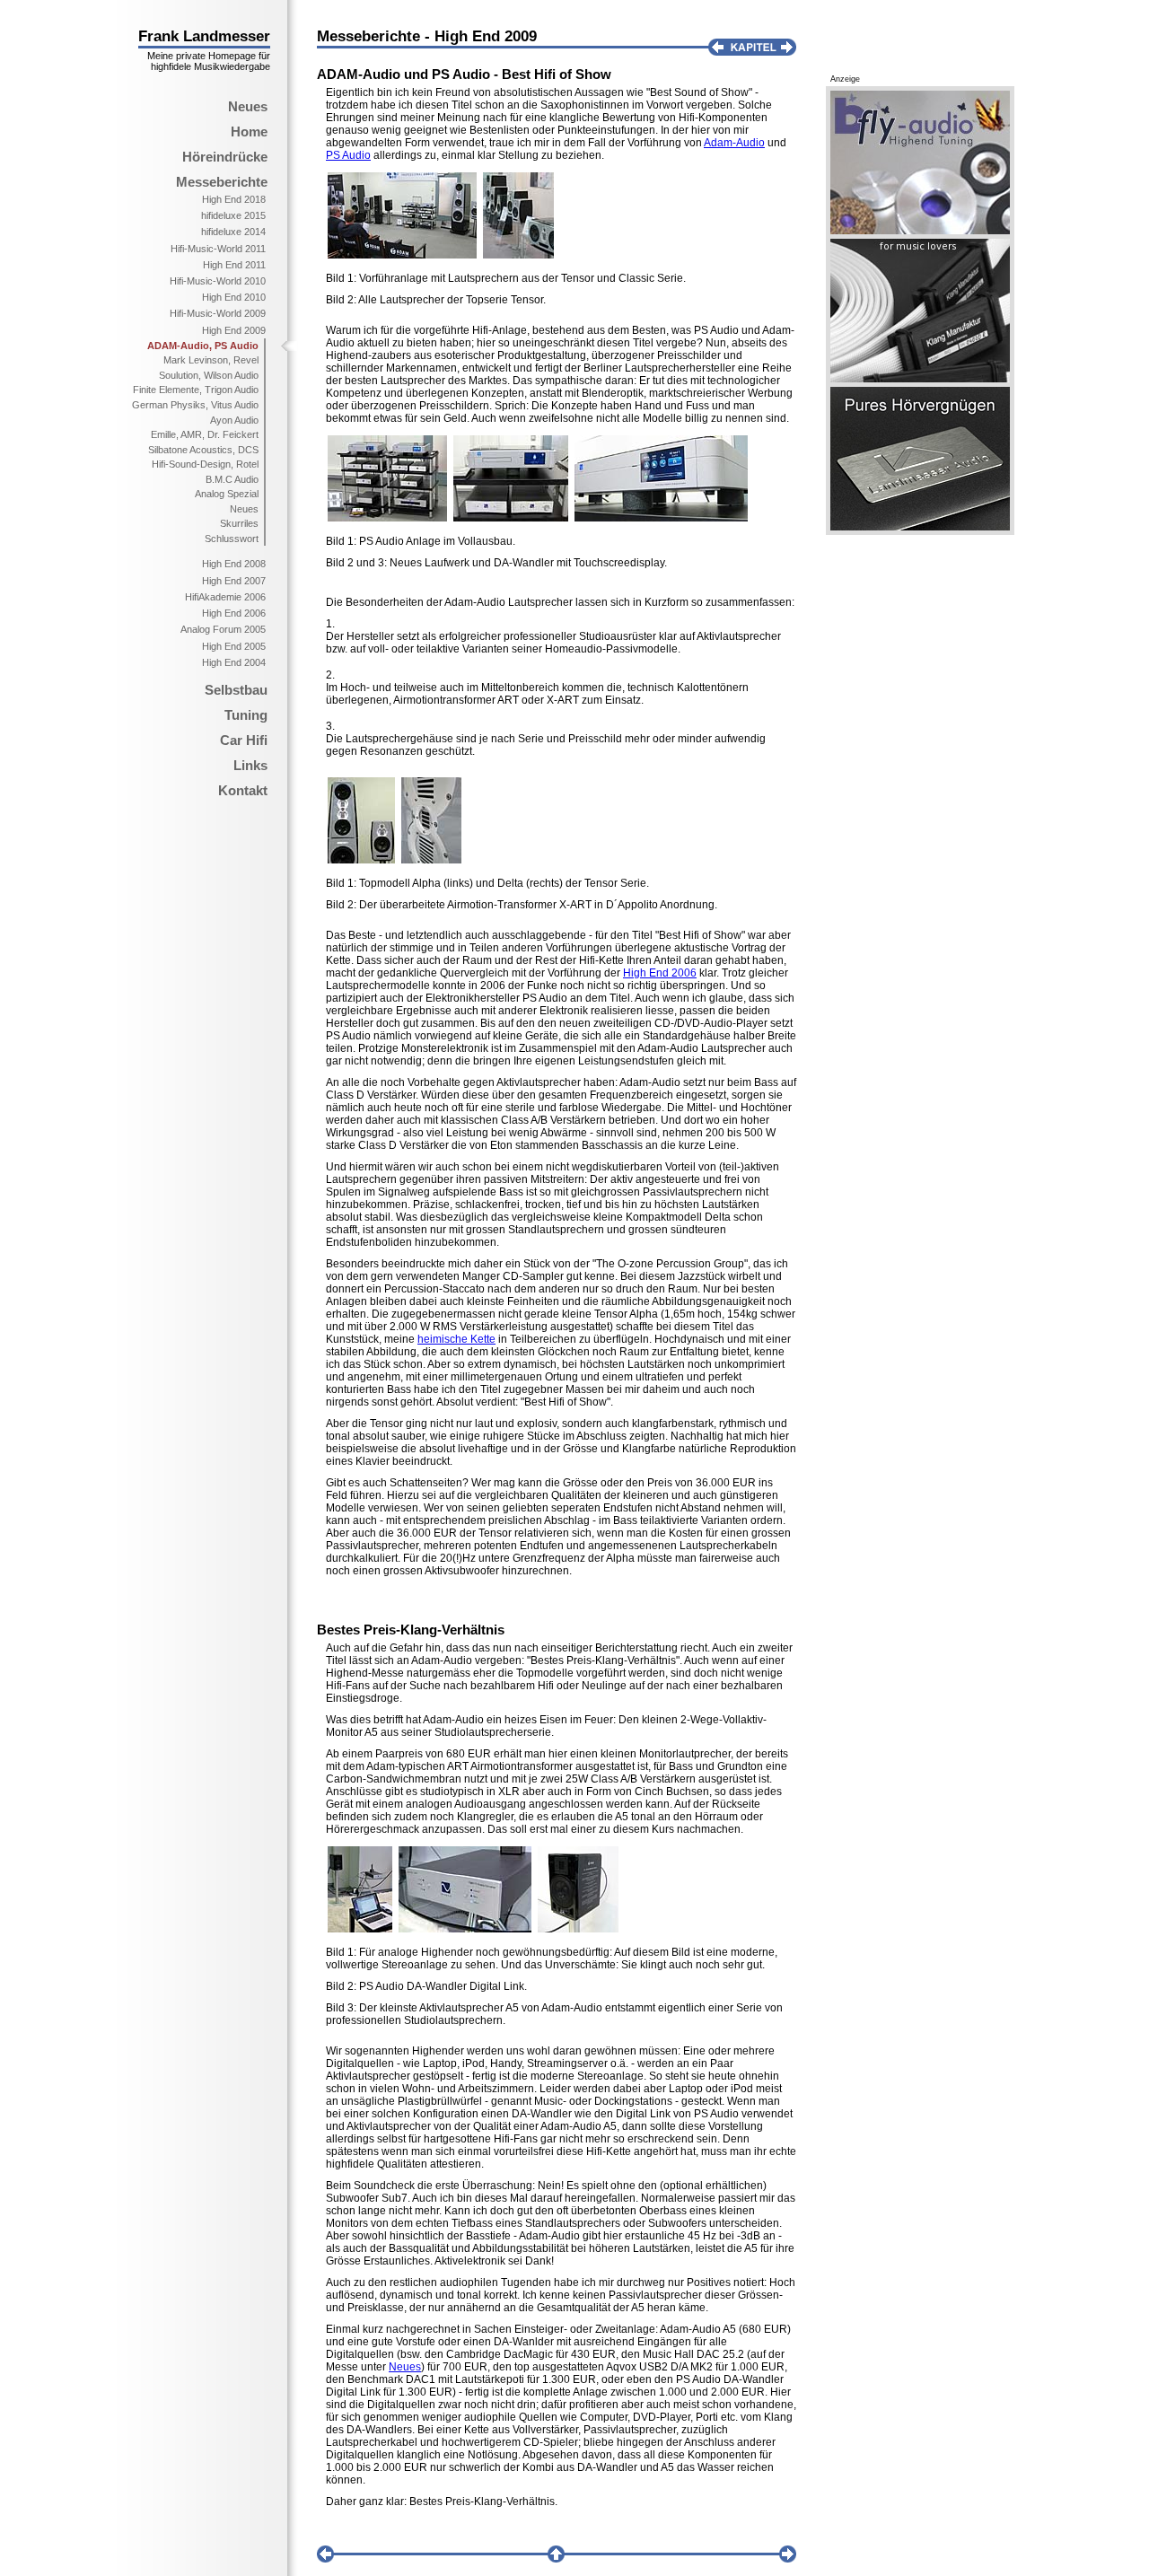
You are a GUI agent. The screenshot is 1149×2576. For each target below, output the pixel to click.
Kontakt (243, 790)
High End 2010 (234, 297)
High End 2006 (234, 613)
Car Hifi (244, 740)
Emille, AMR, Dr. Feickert (205, 434)
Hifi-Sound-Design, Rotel (205, 464)
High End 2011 (234, 265)
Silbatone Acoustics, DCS (203, 450)
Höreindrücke (225, 157)
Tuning (246, 715)
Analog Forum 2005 (223, 629)
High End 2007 (234, 581)
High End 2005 (234, 646)
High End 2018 (234, 199)
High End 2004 (234, 662)
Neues (248, 106)
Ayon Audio (234, 420)
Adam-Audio (734, 143)
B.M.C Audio (232, 479)
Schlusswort (232, 539)
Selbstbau (236, 690)
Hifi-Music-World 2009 (218, 313)
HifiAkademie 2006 (225, 597)
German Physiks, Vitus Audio (195, 405)
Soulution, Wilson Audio (209, 375)
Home (249, 131)
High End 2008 (234, 564)
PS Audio (348, 155)
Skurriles (239, 523)
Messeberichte (222, 182)
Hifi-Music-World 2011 (218, 249)
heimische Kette (456, 1339)
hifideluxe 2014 (233, 232)
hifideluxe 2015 (233, 215)
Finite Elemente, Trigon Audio (196, 390)
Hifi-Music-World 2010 (218, 281)
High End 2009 (234, 330)
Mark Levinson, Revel (211, 360)
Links (250, 765)
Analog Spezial (227, 494)
